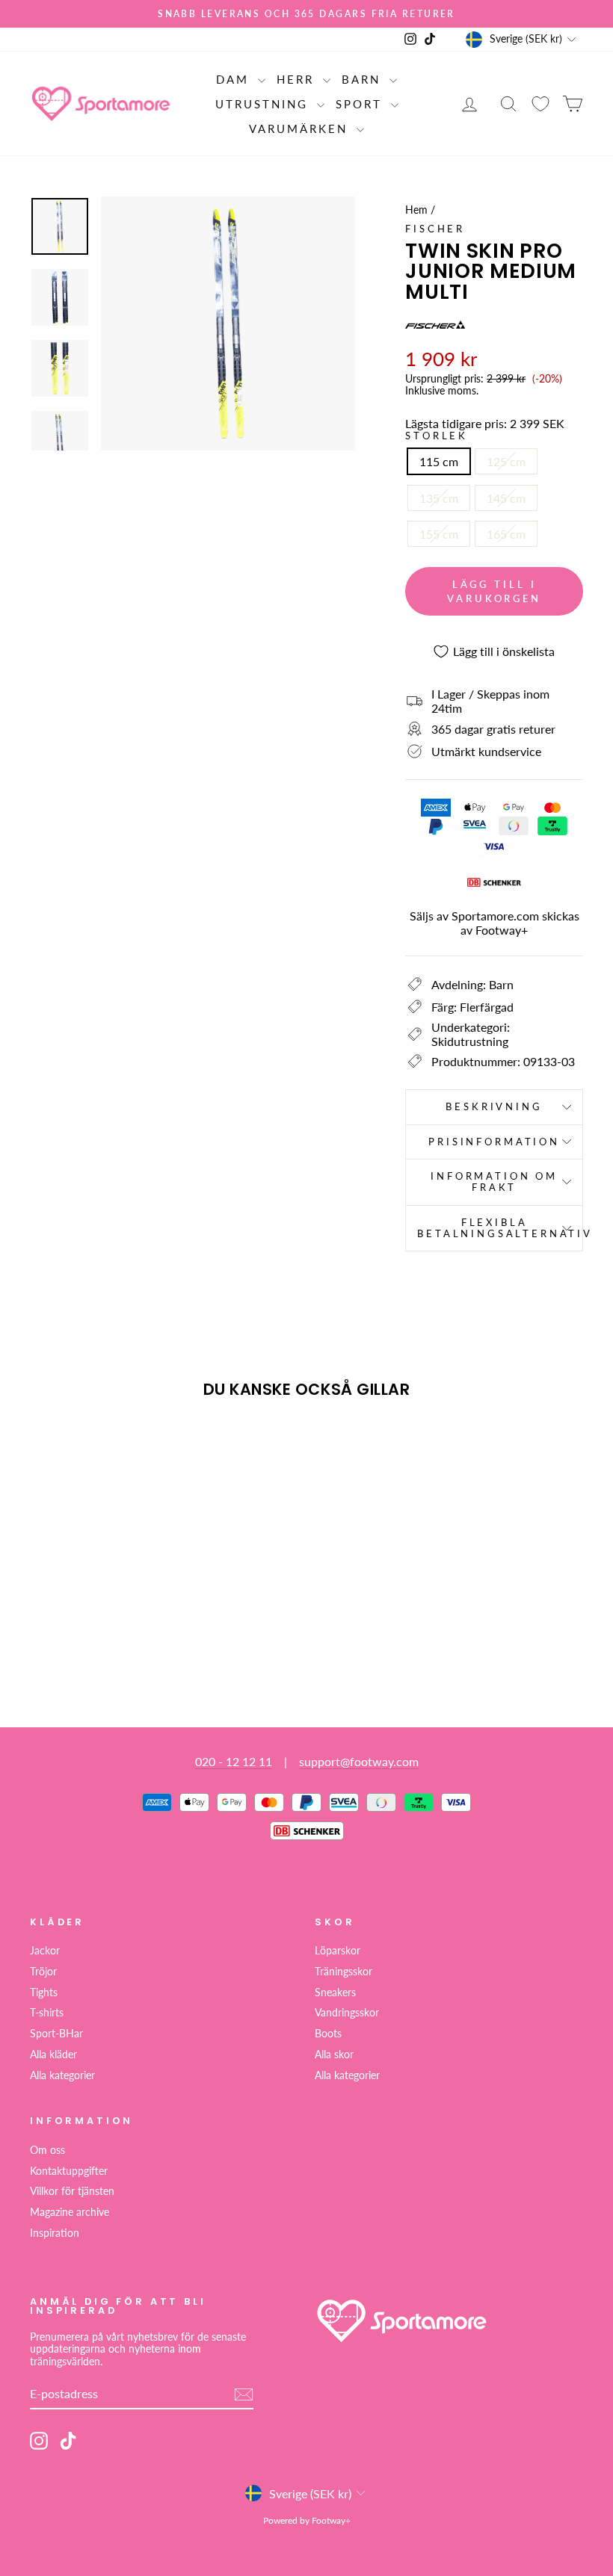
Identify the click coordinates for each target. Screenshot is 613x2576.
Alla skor (334, 2055)
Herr (298, 79)
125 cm (506, 461)
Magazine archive (70, 2212)
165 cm (506, 534)
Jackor (45, 1951)
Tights (44, 1993)
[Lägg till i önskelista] (48, 1453)
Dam (235, 79)
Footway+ (502, 930)
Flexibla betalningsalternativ (500, 1228)
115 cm (439, 461)
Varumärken (301, 129)
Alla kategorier (62, 2075)
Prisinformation (494, 1142)
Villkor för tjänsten (72, 2191)
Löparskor (338, 1951)
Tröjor (43, 1972)
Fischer (435, 229)
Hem (416, 210)
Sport (361, 104)
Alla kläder (53, 2055)
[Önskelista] (540, 103)
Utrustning (264, 104)
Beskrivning (494, 1106)
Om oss (47, 2150)
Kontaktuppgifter (69, 2171)
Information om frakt (494, 1182)
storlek (437, 436)
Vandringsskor (347, 2013)
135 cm (439, 498)
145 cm (506, 498)
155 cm (439, 534)
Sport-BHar (56, 2034)
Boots (328, 2034)
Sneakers (335, 1993)
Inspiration (55, 2233)
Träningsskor (344, 1972)
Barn (364, 79)
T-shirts (47, 2013)
